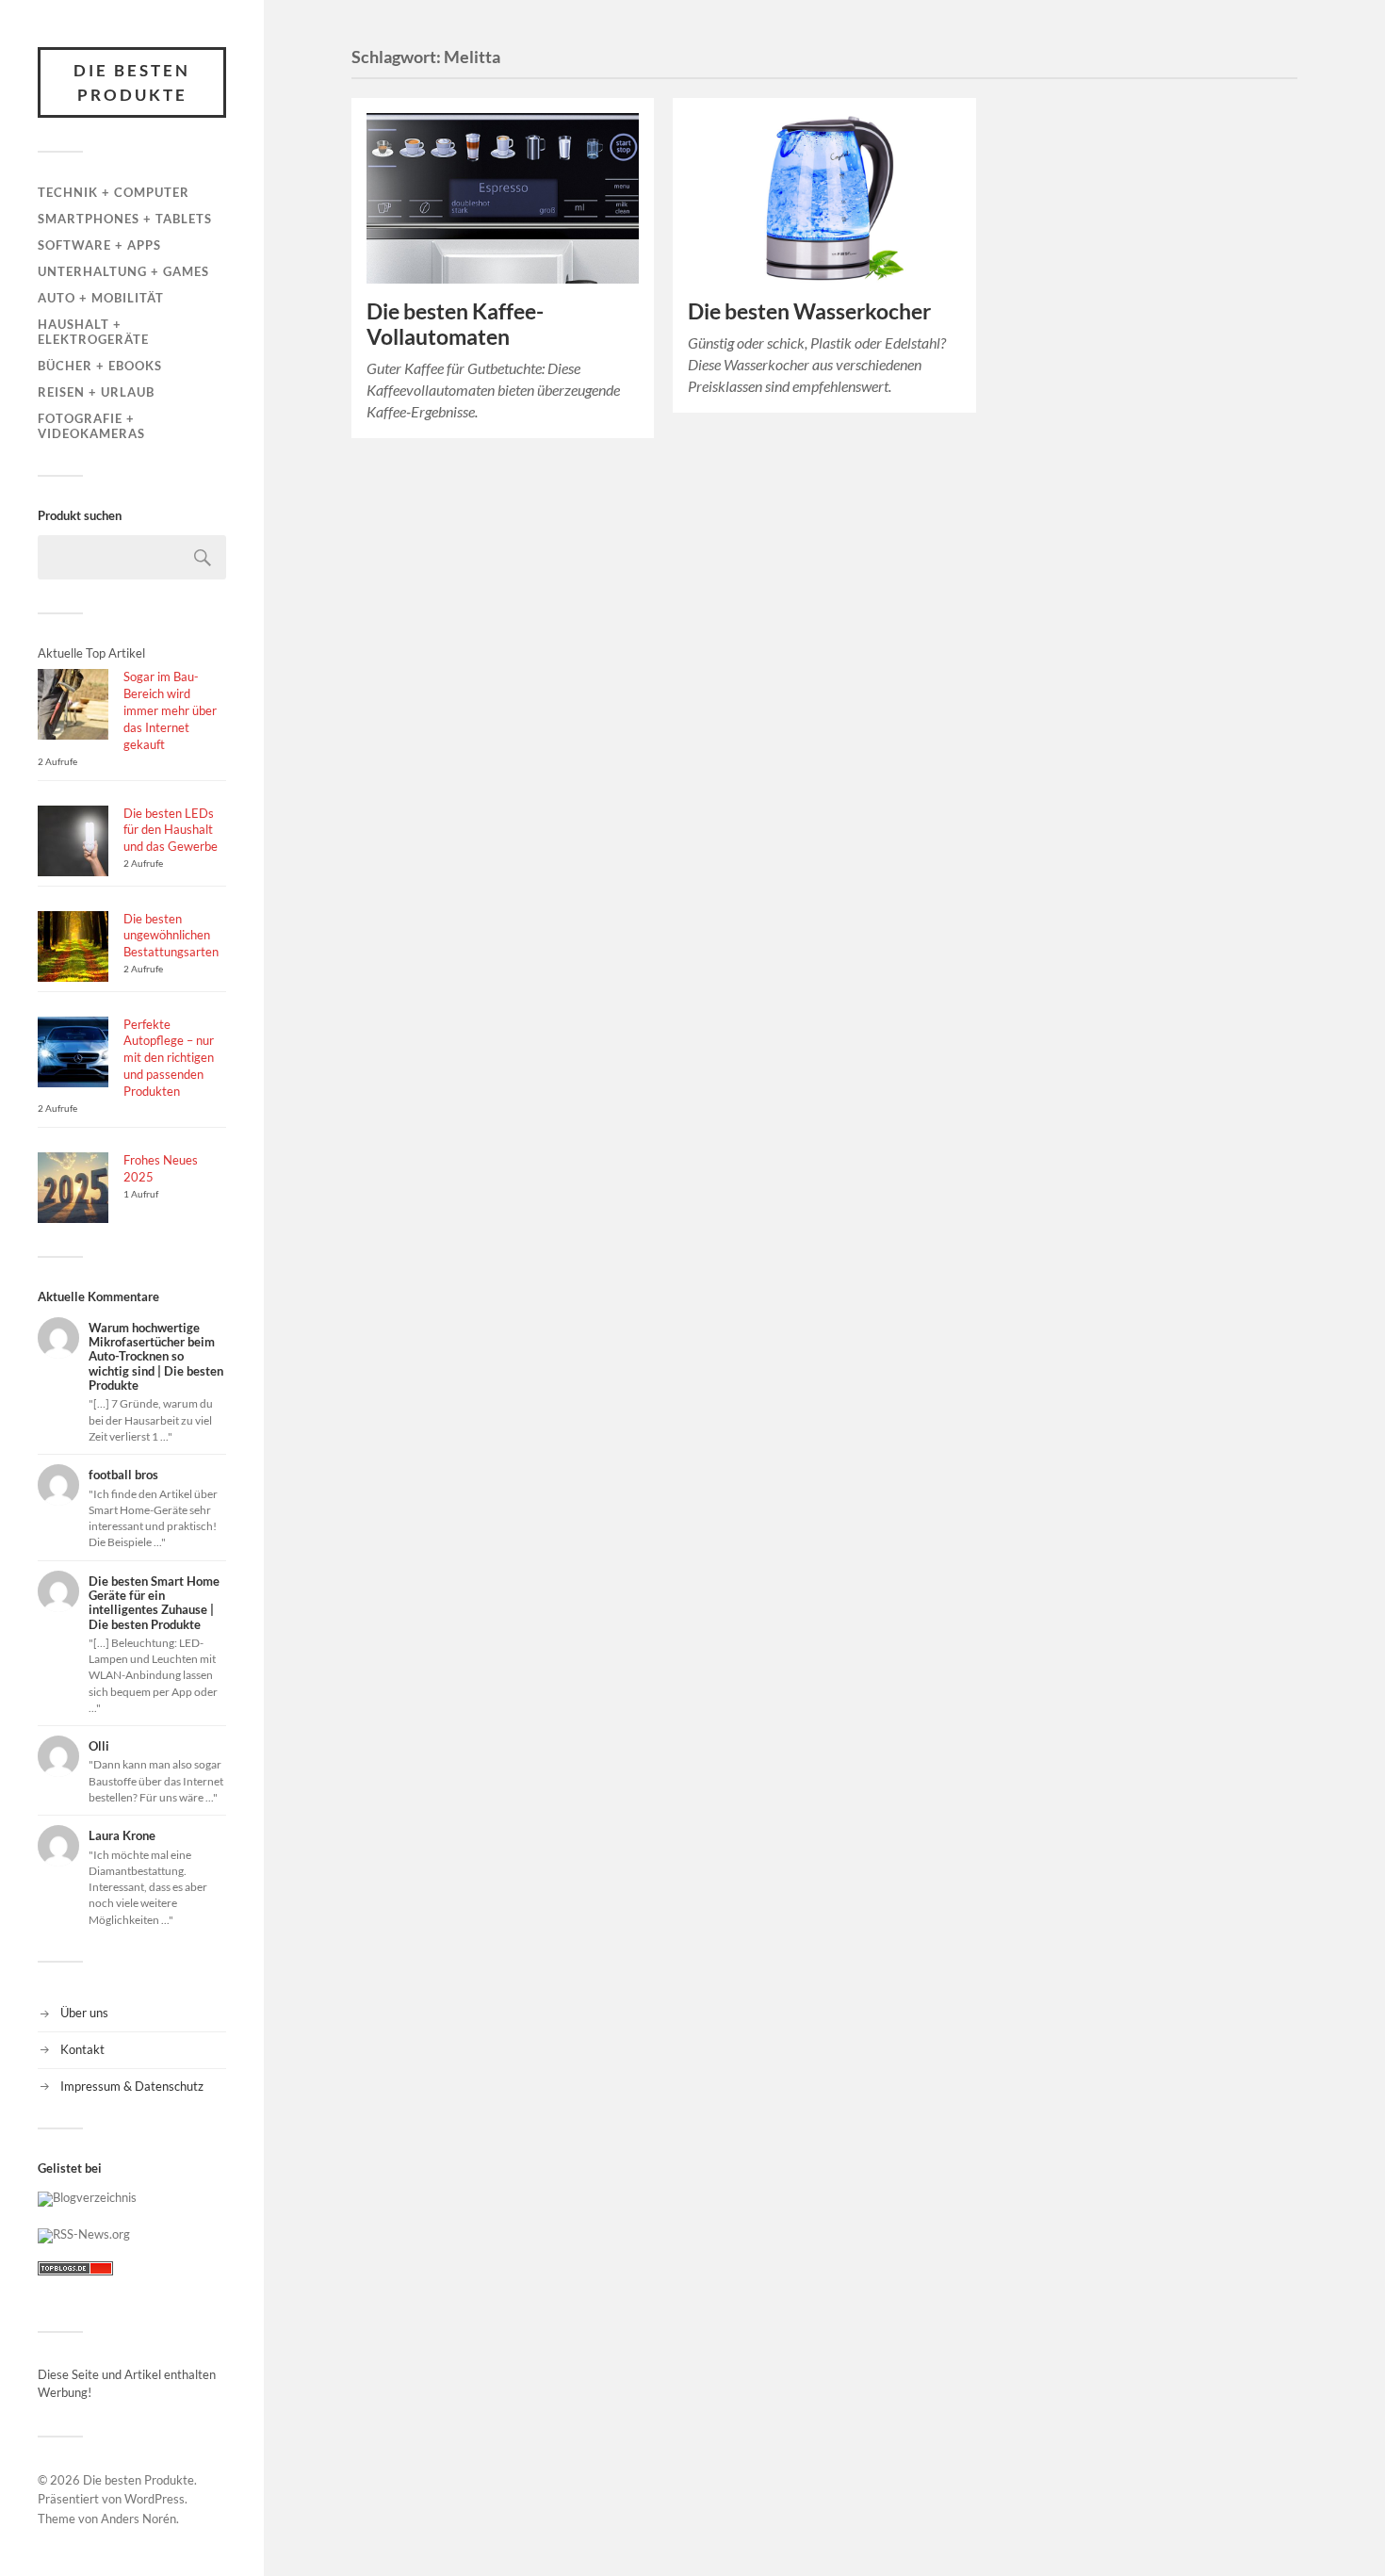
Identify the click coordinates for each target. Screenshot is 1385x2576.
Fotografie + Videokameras (91, 426)
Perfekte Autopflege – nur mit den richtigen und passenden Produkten (169, 1058)
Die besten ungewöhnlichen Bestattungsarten (171, 936)
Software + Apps (99, 245)
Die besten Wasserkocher (809, 311)
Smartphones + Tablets (125, 219)
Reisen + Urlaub (96, 392)
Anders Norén (138, 2519)
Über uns (84, 2013)
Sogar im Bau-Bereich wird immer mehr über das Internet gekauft (170, 710)
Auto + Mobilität (101, 298)
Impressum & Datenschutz (132, 2086)
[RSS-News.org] (84, 2234)
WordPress (155, 2499)
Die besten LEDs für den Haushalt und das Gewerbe (171, 830)
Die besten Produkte (132, 82)
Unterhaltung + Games (123, 271)
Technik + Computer (114, 192)
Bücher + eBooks (100, 366)
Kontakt (82, 2049)
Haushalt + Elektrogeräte (93, 332)
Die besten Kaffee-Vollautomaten (455, 324)
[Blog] (87, 2197)
